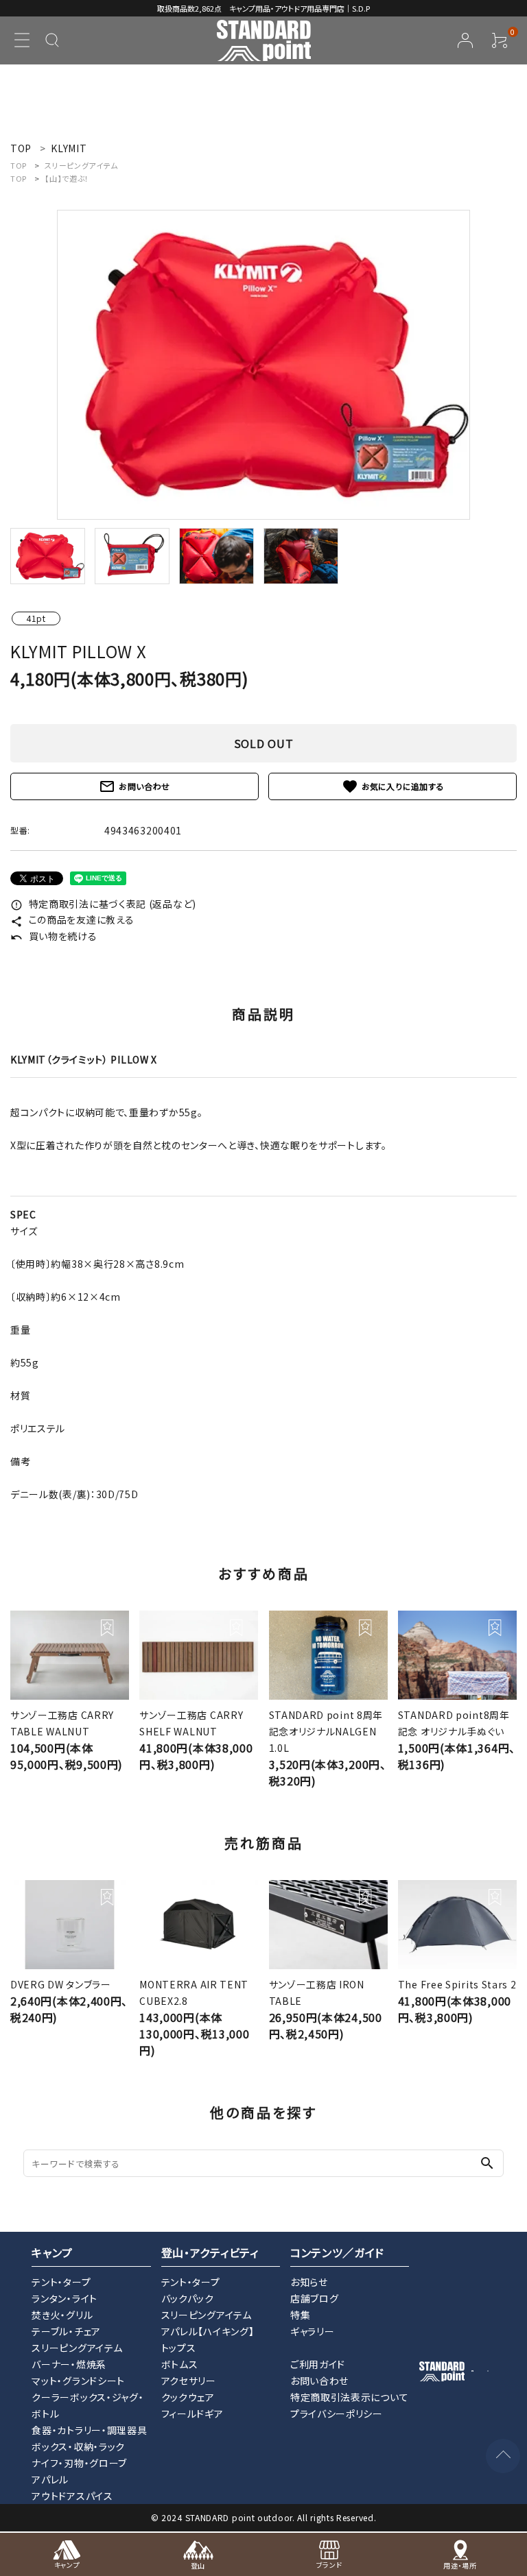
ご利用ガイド (318, 2364)
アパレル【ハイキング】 (208, 2331)
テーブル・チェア (66, 2331)
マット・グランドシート (78, 2381)
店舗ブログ (315, 2298)
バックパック (188, 2298)
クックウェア (188, 2397)
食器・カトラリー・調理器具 (89, 2430)
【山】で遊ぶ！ (67, 178)
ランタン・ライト (65, 2298)
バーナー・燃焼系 (69, 2364)
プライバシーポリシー (337, 2414)
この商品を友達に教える (72, 919)
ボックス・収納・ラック (78, 2446)
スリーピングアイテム (81, 165)
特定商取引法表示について (349, 2397)
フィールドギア (192, 2414)
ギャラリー (313, 2331)
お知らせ (309, 2282)
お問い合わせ (134, 786)
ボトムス (180, 2364)
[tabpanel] (263, 365)
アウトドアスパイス (72, 2496)
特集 (300, 2315)
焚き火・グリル (62, 2315)
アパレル (50, 2479)
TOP (19, 165)
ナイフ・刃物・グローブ (79, 2463)
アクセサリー (189, 2381)
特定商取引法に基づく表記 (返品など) (103, 904)
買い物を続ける (54, 936)
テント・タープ (61, 2282)
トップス (179, 2348)
